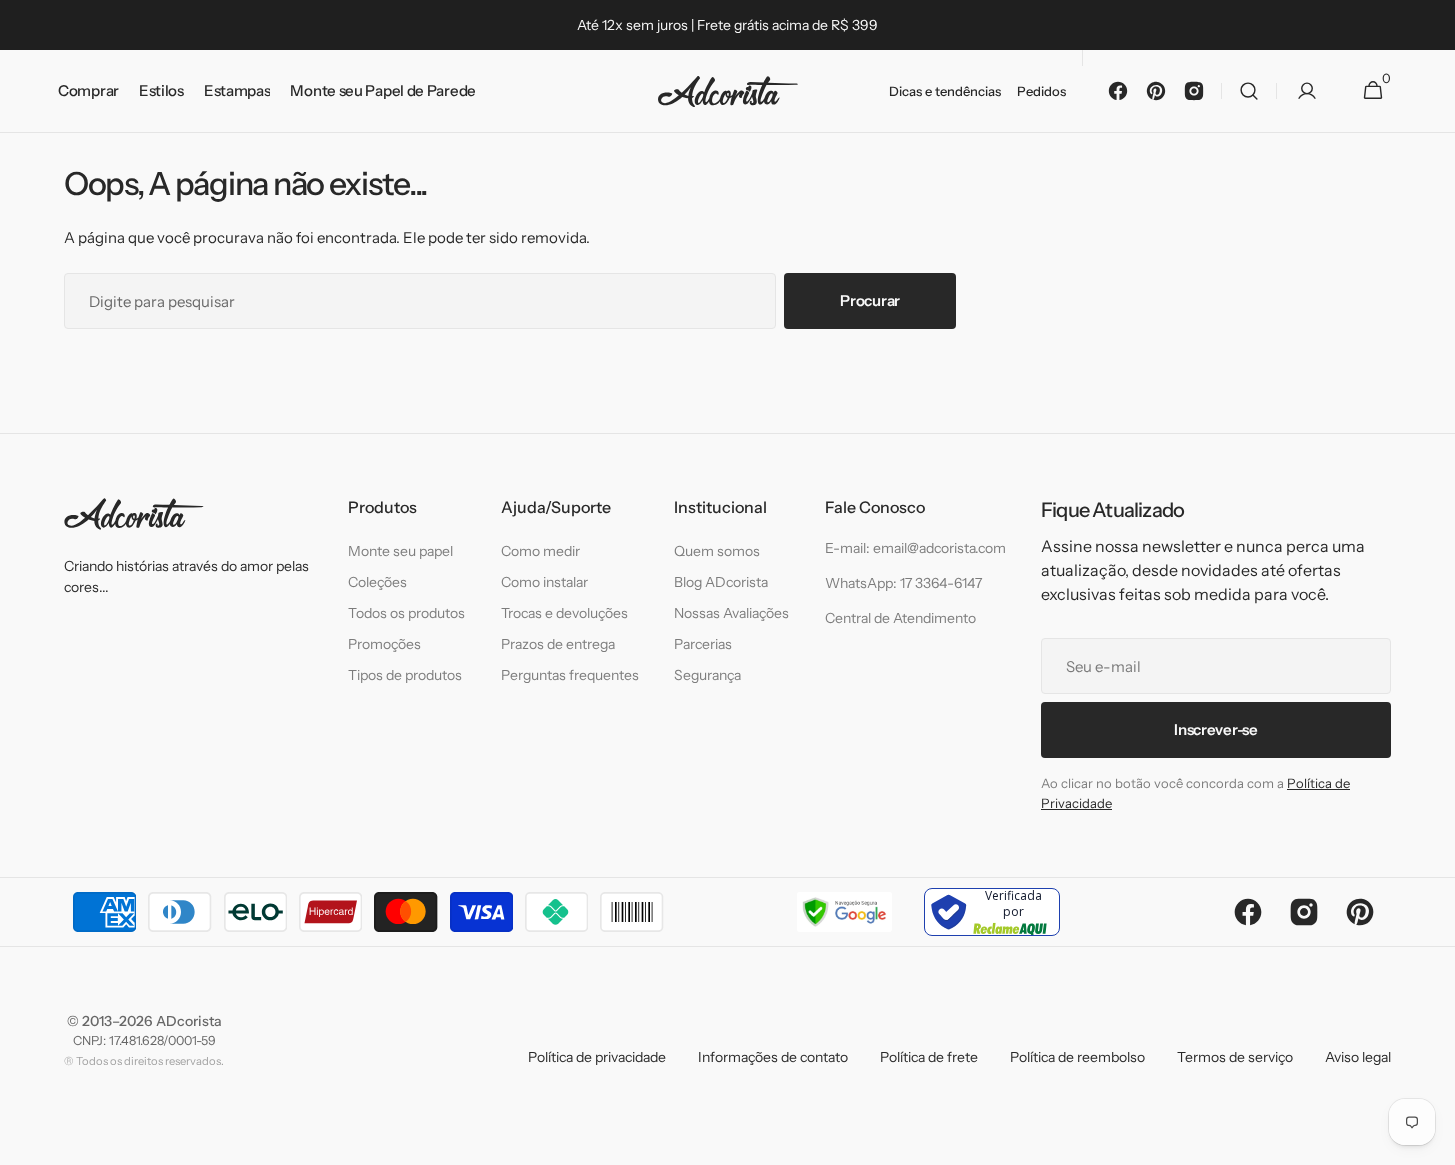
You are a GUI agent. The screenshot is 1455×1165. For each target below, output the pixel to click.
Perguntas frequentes (570, 675)
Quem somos (717, 551)
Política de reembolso (1077, 1057)
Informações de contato (773, 1057)
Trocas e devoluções (564, 613)
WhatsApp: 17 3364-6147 (903, 583)
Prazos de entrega (558, 644)
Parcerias (703, 644)
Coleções (377, 582)
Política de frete (929, 1057)
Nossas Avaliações (731, 613)
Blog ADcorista (721, 582)
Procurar (870, 300)
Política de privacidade (597, 1057)
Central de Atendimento (900, 618)
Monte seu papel (400, 551)
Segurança (707, 675)
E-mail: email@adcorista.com (915, 548)
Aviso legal (1358, 1057)
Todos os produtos (406, 613)
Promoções (384, 644)
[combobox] (420, 301)
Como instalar (544, 582)
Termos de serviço (1235, 1057)
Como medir (540, 551)
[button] (1249, 91)
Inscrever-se (1215, 729)
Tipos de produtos (405, 675)
